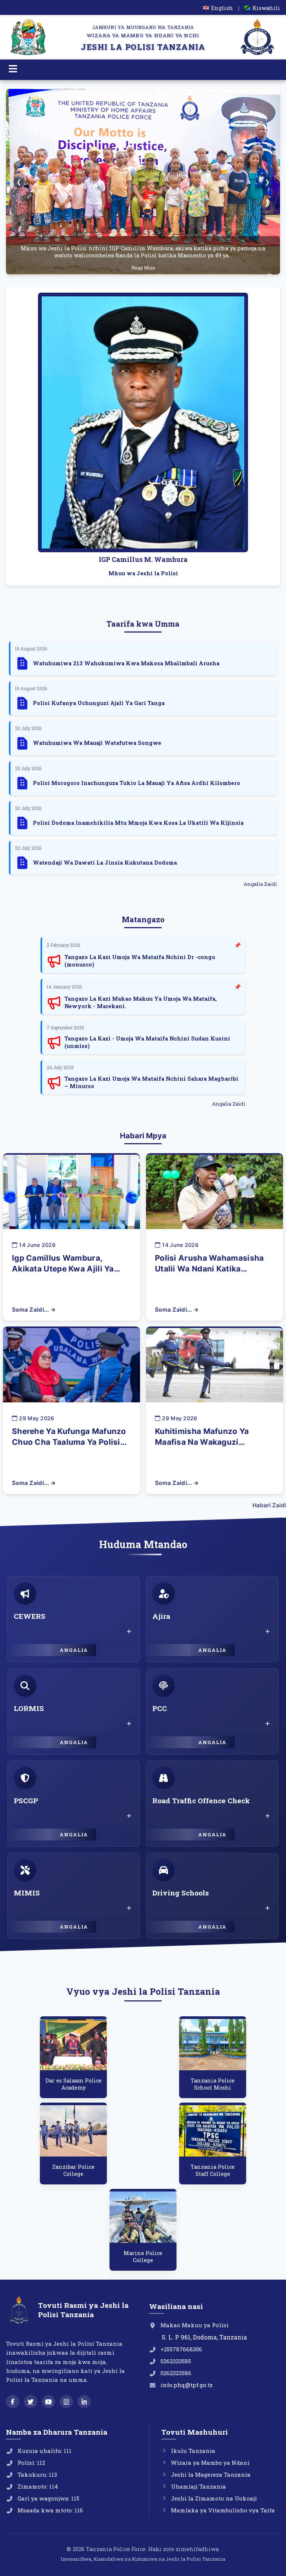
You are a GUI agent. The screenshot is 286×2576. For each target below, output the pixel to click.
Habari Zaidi (269, 1505)
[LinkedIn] (84, 2402)
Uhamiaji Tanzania (198, 2486)
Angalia (74, 1650)
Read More (143, 268)
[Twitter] (31, 2402)
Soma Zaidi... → (34, 1310)
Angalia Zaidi (260, 884)
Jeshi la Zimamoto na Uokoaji (214, 2498)
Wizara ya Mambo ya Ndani (210, 2463)
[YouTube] (48, 2402)
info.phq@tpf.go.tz (187, 2385)
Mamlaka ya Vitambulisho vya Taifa (223, 2510)
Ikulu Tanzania (193, 2451)
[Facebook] (13, 2402)
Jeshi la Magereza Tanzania (211, 2474)
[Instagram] (66, 2402)
